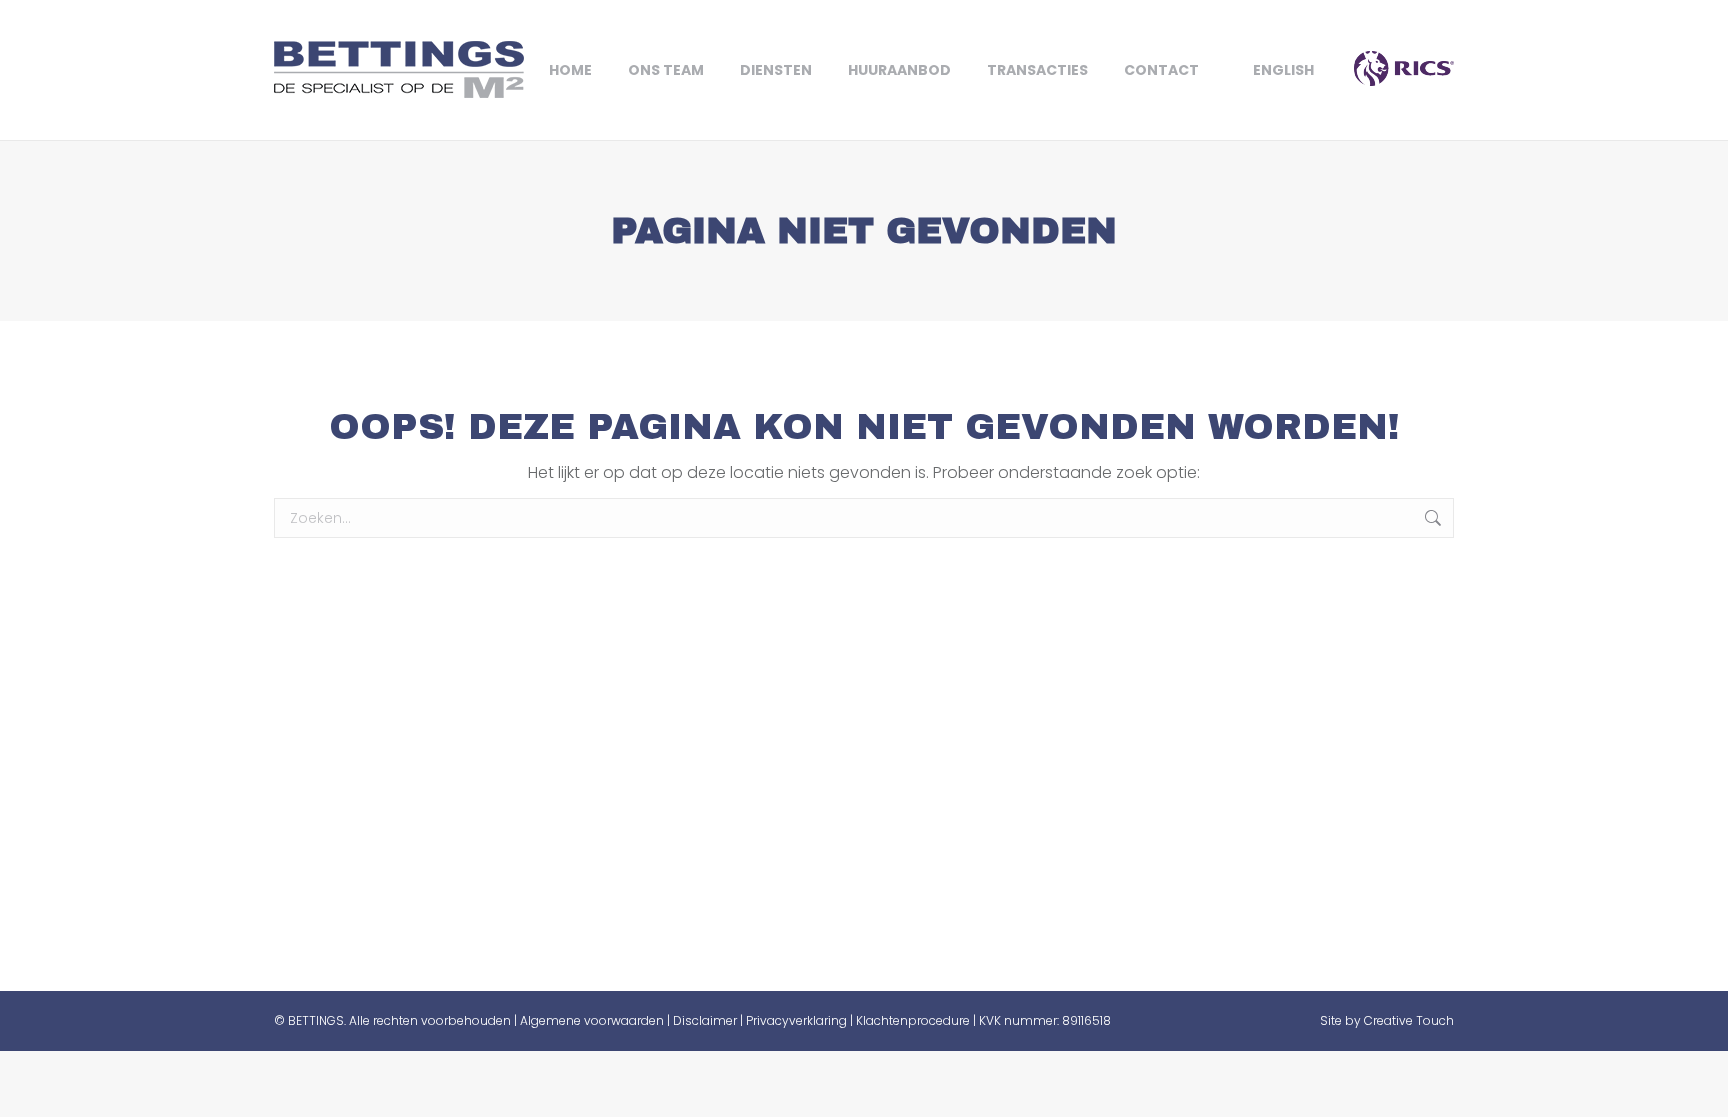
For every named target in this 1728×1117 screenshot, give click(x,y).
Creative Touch (1409, 1020)
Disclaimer (705, 1020)
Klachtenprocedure (913, 1020)
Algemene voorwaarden (592, 1020)
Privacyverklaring (796, 1020)
